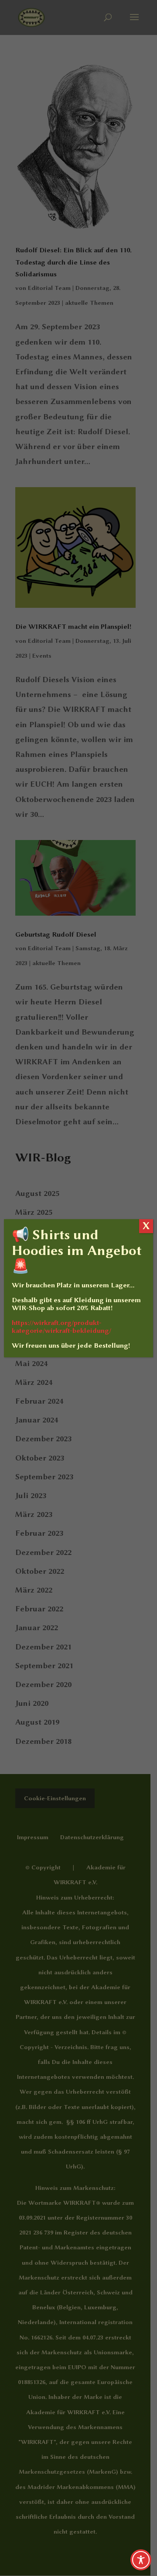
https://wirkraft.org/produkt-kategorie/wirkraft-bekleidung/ (61, 1327)
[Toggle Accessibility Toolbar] (141, 2560)
